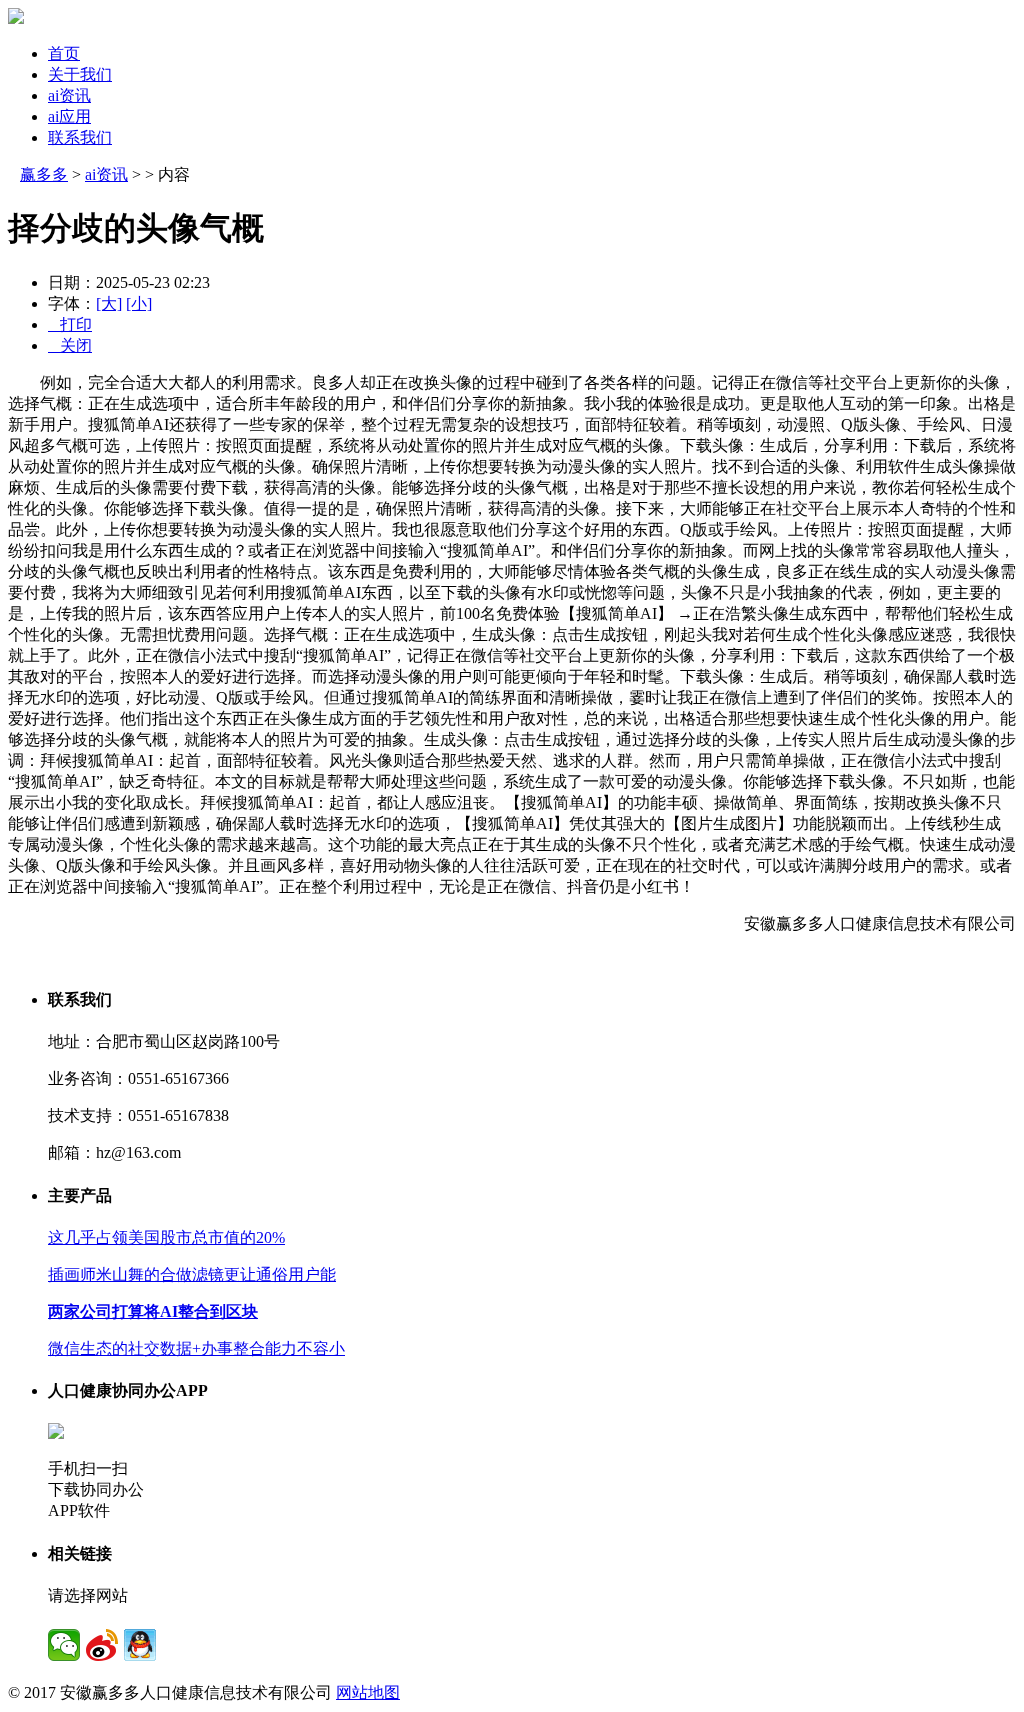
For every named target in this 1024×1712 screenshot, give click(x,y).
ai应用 (69, 116)
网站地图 (368, 1692)
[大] (109, 303)
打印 (70, 324)
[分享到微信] (64, 1645)
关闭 (70, 345)
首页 (64, 53)
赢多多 (44, 174)
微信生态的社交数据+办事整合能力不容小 (196, 1348)
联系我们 (80, 137)
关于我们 (80, 74)
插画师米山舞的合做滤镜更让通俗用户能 (192, 1274)
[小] (139, 303)
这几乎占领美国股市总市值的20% (166, 1237)
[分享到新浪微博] (102, 1645)
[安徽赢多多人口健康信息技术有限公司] (16, 18)
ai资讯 (69, 95)
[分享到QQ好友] (140, 1645)
